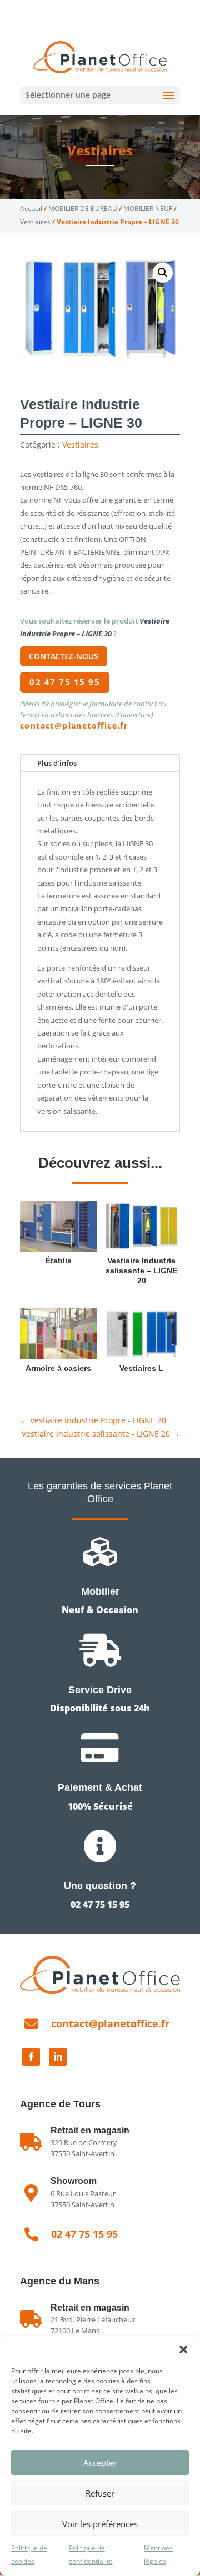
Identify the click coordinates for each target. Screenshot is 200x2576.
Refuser (100, 2493)
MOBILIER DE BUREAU (83, 209)
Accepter (100, 2463)
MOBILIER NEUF (148, 209)
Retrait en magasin (90, 2308)
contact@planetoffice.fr (74, 725)
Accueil (31, 209)
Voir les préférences (100, 2524)
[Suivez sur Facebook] (31, 2057)
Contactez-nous (64, 656)
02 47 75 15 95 (63, 9)
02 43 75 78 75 (135, 9)
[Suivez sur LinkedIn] (58, 2057)
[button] (183, 2349)
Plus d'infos (57, 763)
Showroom (74, 2181)
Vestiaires (100, 150)
